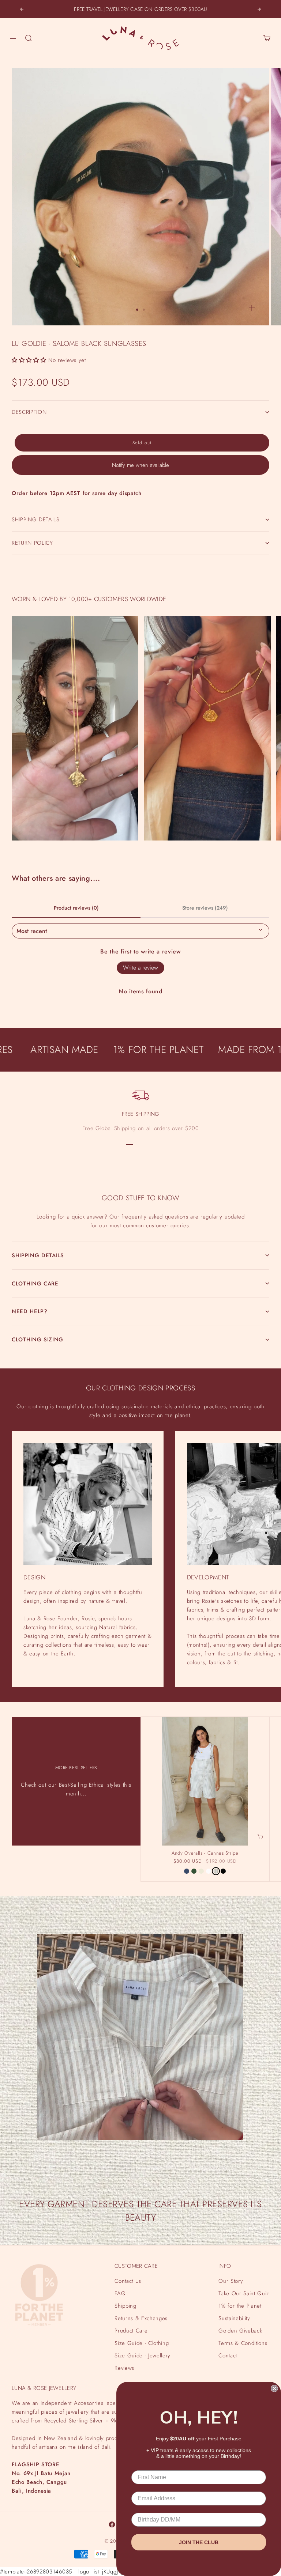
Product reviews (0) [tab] (76, 908)
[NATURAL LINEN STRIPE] (216, 1871)
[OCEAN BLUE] (187, 1871)
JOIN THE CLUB (199, 2542)
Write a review (140, 968)
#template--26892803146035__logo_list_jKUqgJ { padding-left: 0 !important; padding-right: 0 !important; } (140, 932)
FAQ (120, 2293)
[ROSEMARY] (194, 1871)
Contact (228, 2356)
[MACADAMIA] (201, 1871)
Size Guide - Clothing (142, 2343)
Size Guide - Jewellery (143, 2356)
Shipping (125, 2306)
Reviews (124, 2368)
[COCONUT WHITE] (209, 1871)
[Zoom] (252, 308)
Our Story (231, 2281)
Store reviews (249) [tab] (205, 908)
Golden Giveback (240, 2331)
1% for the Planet (240, 2306)
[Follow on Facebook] (112, 2524)
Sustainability (234, 2318)
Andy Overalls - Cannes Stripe (205, 1854)
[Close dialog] (274, 2388)
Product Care (131, 2331)
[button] (29, 360)
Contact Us (128, 2281)
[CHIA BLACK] (223, 1871)
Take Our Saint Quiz (244, 2293)
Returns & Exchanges (141, 2318)
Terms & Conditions (243, 2343)
